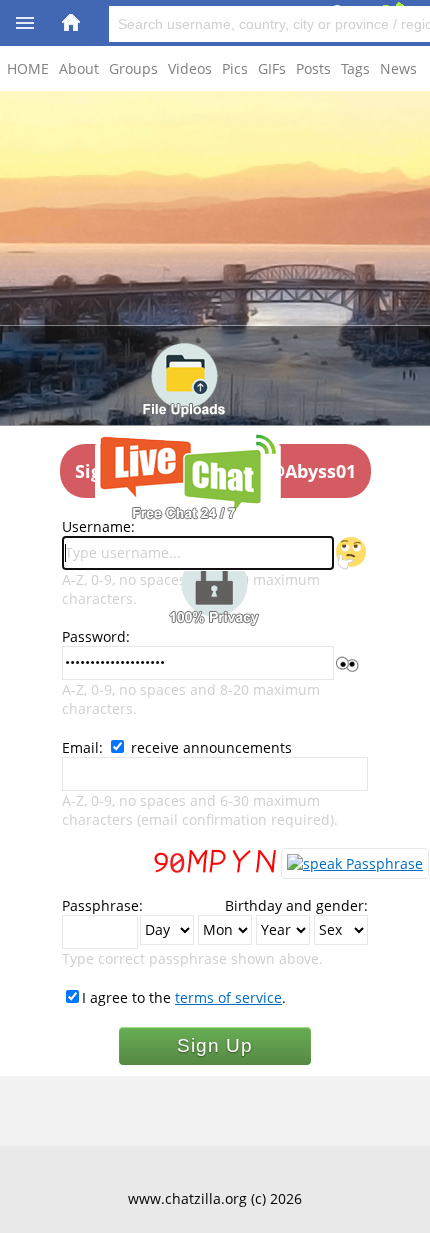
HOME (28, 68)
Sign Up (215, 1045)
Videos (190, 68)
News (398, 68)
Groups (133, 68)
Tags (355, 68)
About (79, 68)
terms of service (228, 997)
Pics (235, 68)
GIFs (272, 68)
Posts (313, 68)
